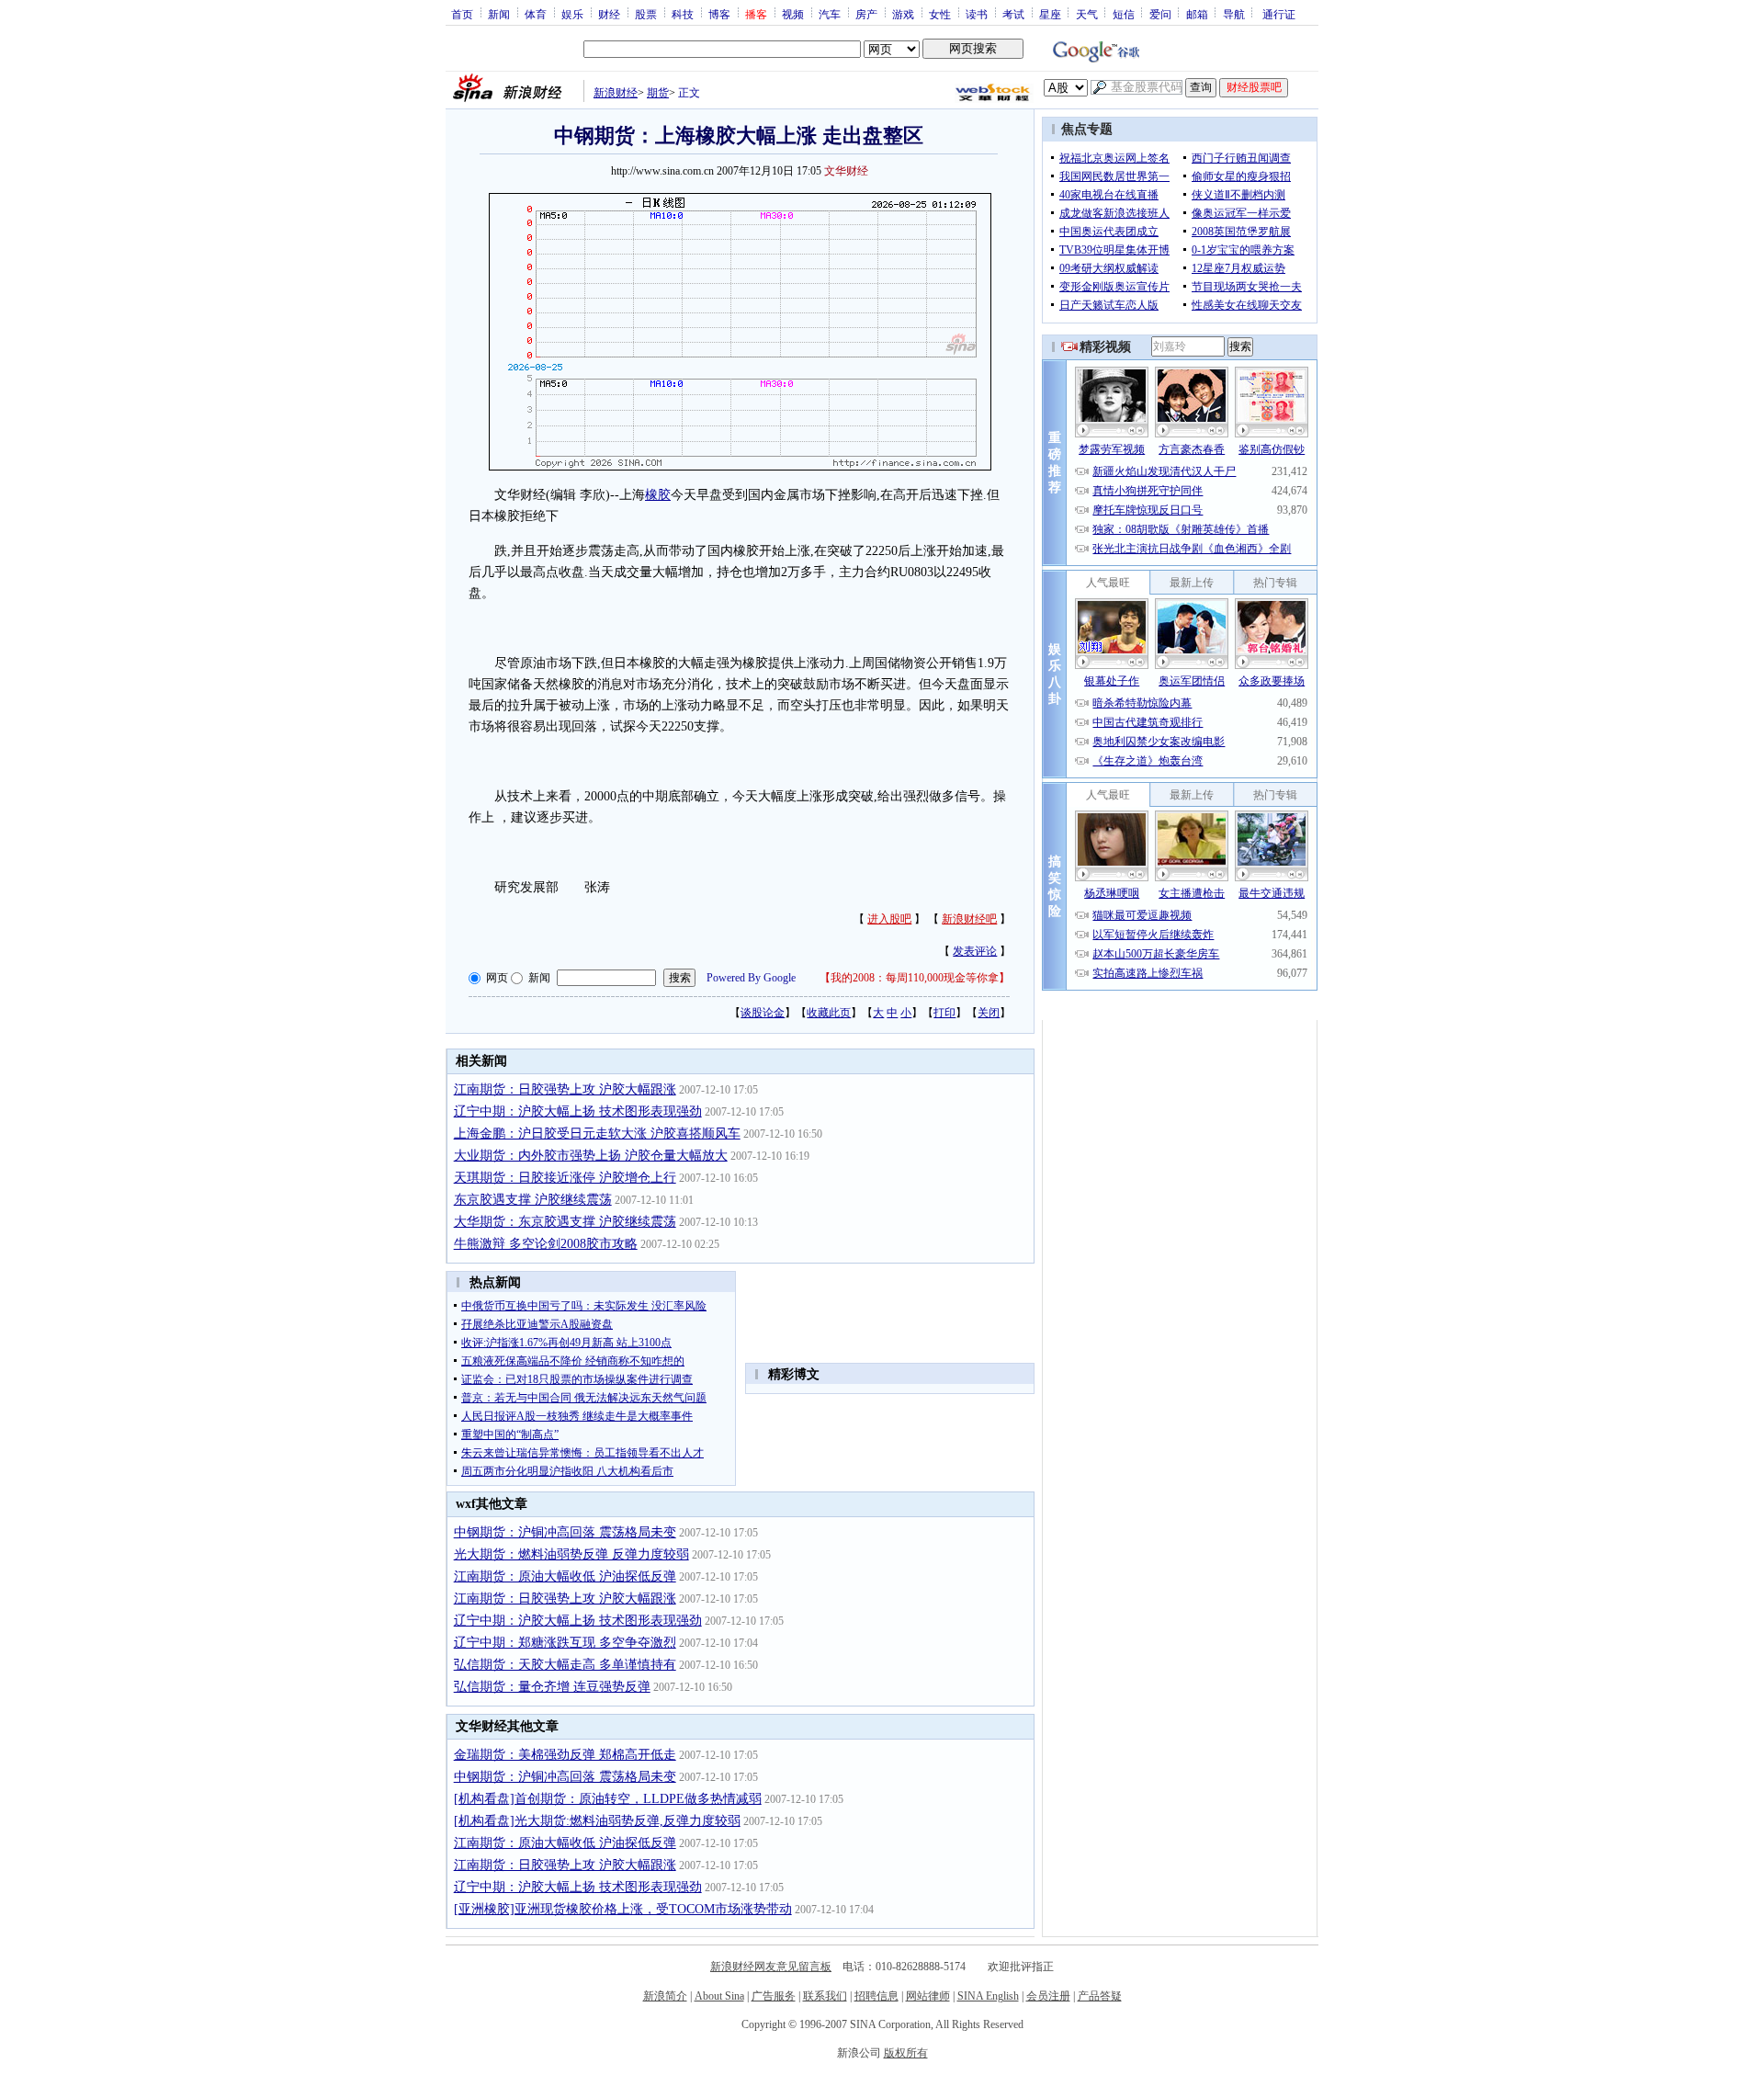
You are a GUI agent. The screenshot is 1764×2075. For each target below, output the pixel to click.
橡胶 (658, 495)
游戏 (903, 14)
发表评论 (975, 951)
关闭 (989, 1013)
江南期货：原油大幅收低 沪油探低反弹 (565, 1576)
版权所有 (906, 2053)
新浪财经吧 (969, 919)
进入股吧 (889, 919)
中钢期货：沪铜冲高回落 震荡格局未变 (565, 1532)
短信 (1124, 14)
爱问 (1160, 14)
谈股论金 (763, 1013)
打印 (944, 1013)
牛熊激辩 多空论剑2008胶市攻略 (546, 1244)
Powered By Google (751, 978)
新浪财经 (616, 93)
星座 (1050, 14)
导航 (1234, 14)
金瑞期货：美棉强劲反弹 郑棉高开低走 (565, 1755)
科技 (683, 14)
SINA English (988, 1996)
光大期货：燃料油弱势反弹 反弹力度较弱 (571, 1554)
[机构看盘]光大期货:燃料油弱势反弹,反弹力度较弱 (597, 1821)
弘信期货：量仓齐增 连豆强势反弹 (552, 1687)
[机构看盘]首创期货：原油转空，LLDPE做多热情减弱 (608, 1799)
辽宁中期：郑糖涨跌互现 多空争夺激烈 (565, 1643)
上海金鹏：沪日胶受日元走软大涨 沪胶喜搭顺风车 (597, 1134)
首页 (462, 14)
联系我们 (825, 1996)
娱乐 (572, 14)
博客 (719, 14)
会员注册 (1048, 1996)
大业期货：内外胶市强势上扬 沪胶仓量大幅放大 (591, 1156)
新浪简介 (665, 1996)
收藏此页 (829, 1013)
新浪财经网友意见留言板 (771, 1967)
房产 (866, 14)
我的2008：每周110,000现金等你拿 (915, 978)
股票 (646, 14)
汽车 (830, 14)
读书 (977, 14)
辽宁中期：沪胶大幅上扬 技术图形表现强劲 (578, 1111)
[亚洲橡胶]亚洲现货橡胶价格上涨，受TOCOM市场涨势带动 (623, 1909)
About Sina (719, 1996)
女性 (940, 14)
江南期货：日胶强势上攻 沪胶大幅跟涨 (565, 1089)
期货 (658, 93)
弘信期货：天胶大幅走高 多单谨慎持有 (565, 1665)
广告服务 (774, 1996)
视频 (793, 14)
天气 (1087, 14)
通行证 (1279, 14)
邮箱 (1197, 14)
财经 (609, 14)
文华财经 (846, 171)
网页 (497, 978)
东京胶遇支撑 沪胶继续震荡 (533, 1200)
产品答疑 (1100, 1996)
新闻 (499, 14)
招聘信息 (876, 1996)
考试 (1013, 14)
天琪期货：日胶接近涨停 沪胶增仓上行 (565, 1178)
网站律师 (928, 1996)
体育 (536, 14)
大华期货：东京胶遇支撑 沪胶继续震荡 (565, 1222)
